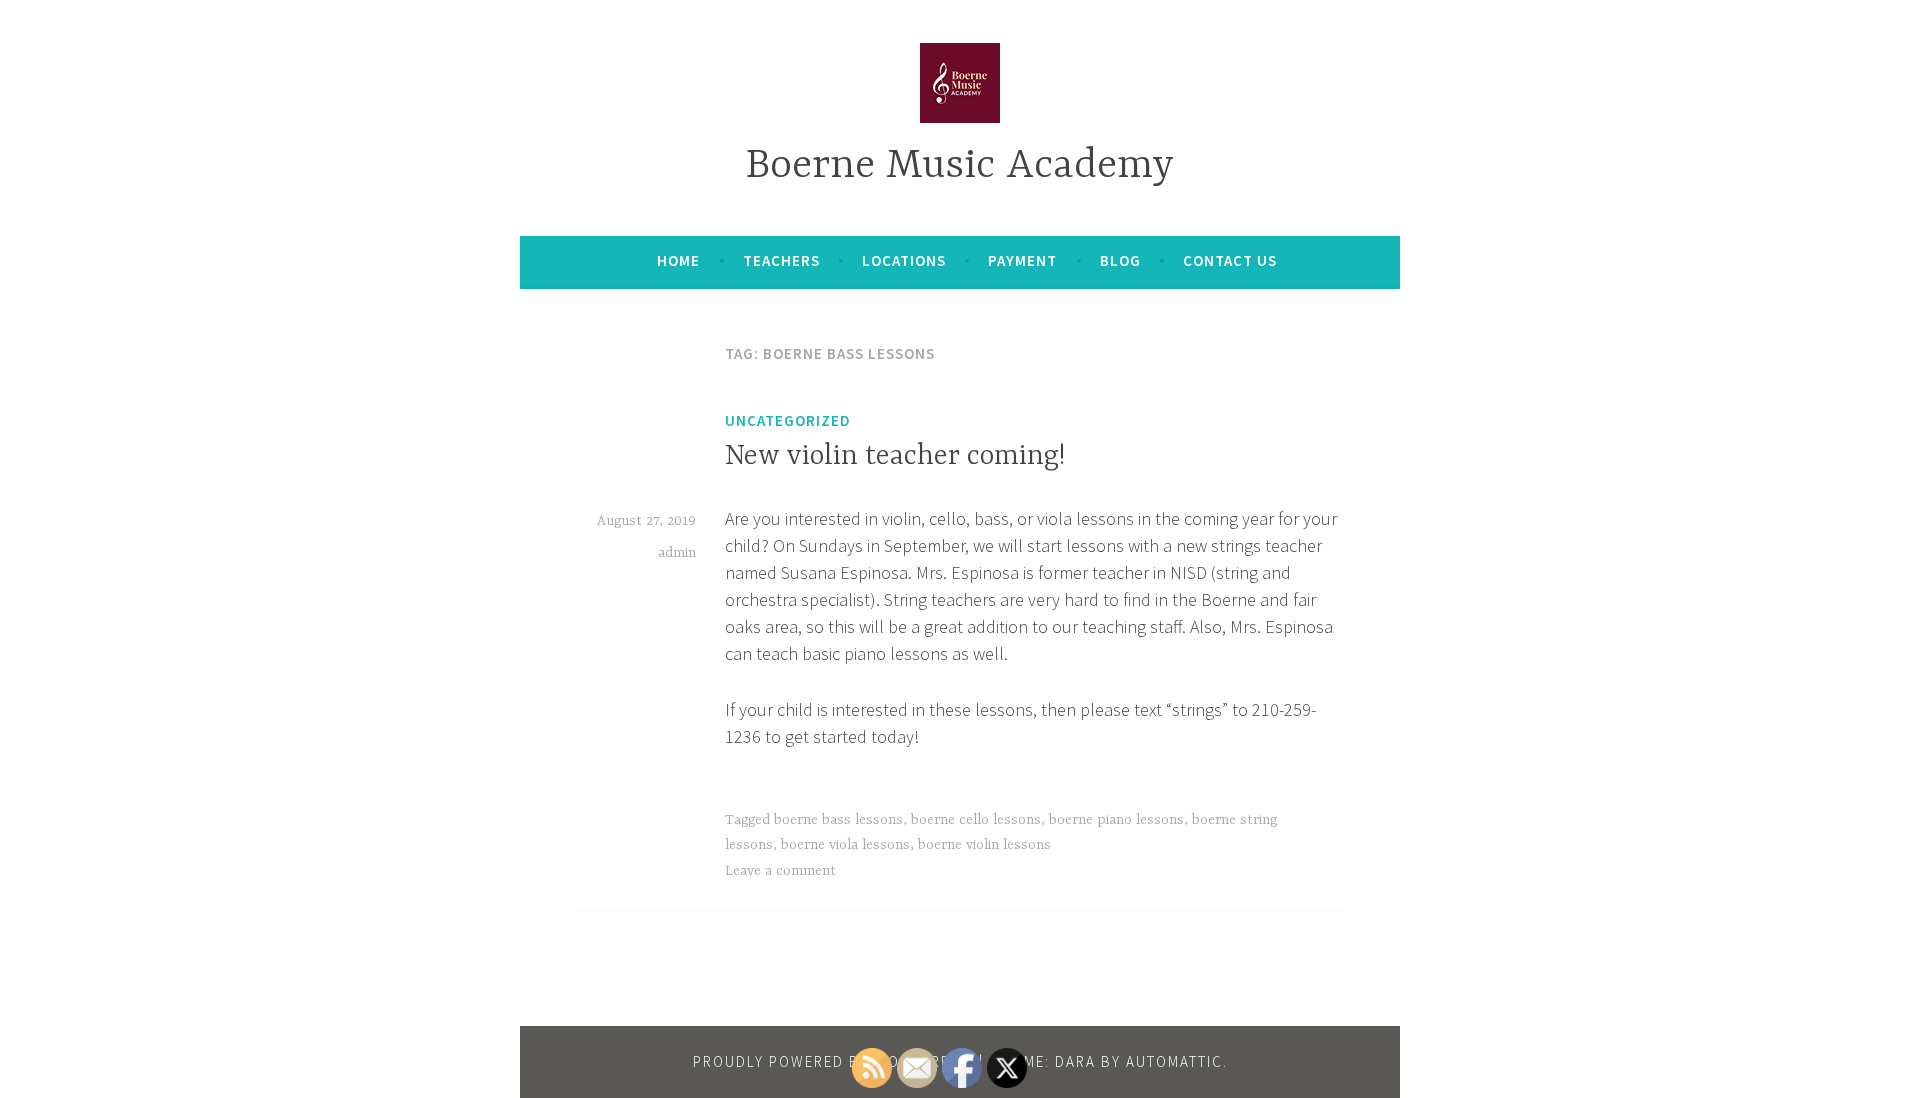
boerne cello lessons (976, 820)
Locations (904, 260)
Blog (1120, 260)
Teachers (781, 260)
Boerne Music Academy (960, 166)
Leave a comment (780, 871)
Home (678, 260)
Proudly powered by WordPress (830, 1061)
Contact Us (1230, 260)
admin (677, 553)
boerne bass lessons (838, 820)
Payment (1022, 260)
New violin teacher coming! (895, 457)
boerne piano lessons (1116, 820)
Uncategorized (788, 420)
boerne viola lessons (845, 845)
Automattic (1174, 1061)
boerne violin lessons (984, 845)
